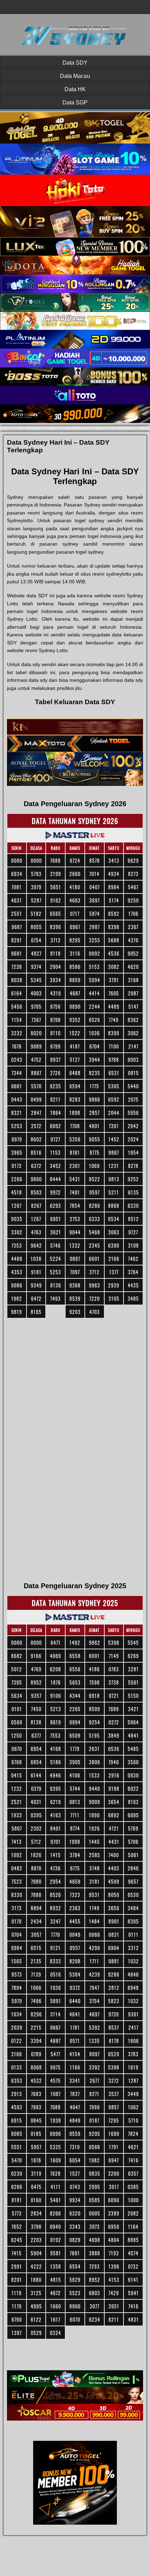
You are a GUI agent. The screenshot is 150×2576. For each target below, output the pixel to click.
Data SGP (75, 103)
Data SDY (75, 63)
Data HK (75, 89)
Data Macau (75, 76)
